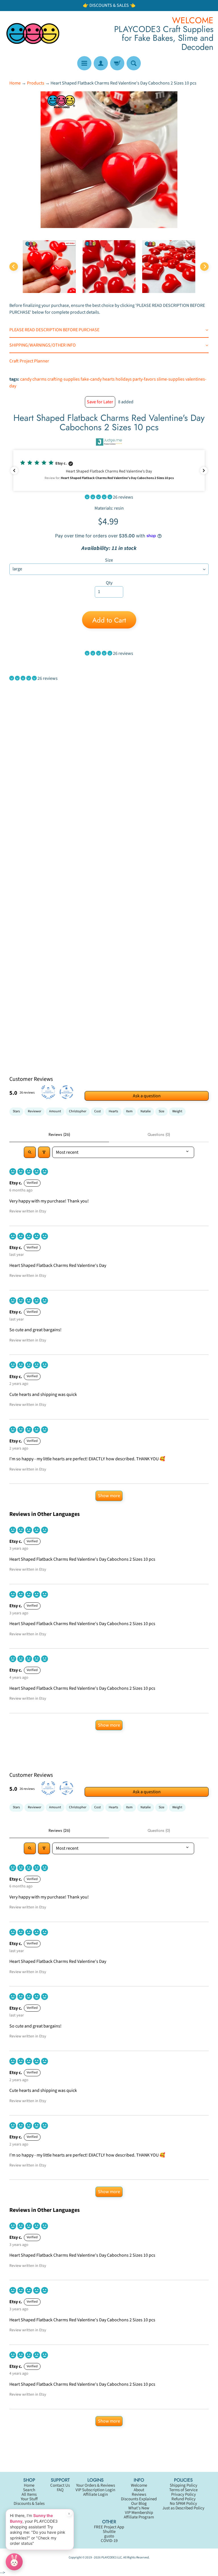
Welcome (139, 2485)
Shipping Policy (184, 2485)
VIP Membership (139, 2513)
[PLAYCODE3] (33, 33)
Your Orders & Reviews (96, 2485)
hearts (109, 379)
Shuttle (109, 2532)
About (139, 2490)
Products (36, 83)
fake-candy (91, 379)
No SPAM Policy (183, 2504)
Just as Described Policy (183, 2508)
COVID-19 (109, 2541)
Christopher (78, 1111)
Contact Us (60, 2485)
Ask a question (147, 1096)
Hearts (113, 1111)
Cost (98, 1111)
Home (15, 83)
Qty (109, 583)
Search (29, 2490)
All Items (29, 2494)
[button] (109, 471)
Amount (55, 1111)
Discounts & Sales (29, 2504)
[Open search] (30, 1152)
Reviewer (34, 1111)
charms (39, 379)
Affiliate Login (96, 2494)
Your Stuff (29, 2499)
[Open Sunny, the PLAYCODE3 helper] (14, 2562)
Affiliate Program (139, 2517)
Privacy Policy (184, 2494)
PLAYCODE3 (109, 2557)
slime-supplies (171, 379)
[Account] (101, 63)
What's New (139, 2508)
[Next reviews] (204, 471)
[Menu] (84, 63)
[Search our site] (134, 63)
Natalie (146, 1111)
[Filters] (44, 1152)
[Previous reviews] (14, 471)
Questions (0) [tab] (159, 1134)
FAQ (60, 2490)
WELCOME (193, 20)
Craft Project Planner (29, 361)
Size (109, 560)
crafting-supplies (64, 379)
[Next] (204, 267)
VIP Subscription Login (95, 2490)
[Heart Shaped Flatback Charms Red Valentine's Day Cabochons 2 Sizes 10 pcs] (49, 267)
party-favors (144, 379)
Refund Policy (184, 2499)
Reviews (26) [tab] (59, 1134)
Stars (16, 1111)
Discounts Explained (139, 2499)
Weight (177, 1111)
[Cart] (117, 63)
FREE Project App (109, 2527)
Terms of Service (183, 2490)
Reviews (139, 2494)
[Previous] (14, 267)
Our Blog (139, 2504)
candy (26, 379)
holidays (124, 379)
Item (129, 1111)
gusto (109, 2536)
